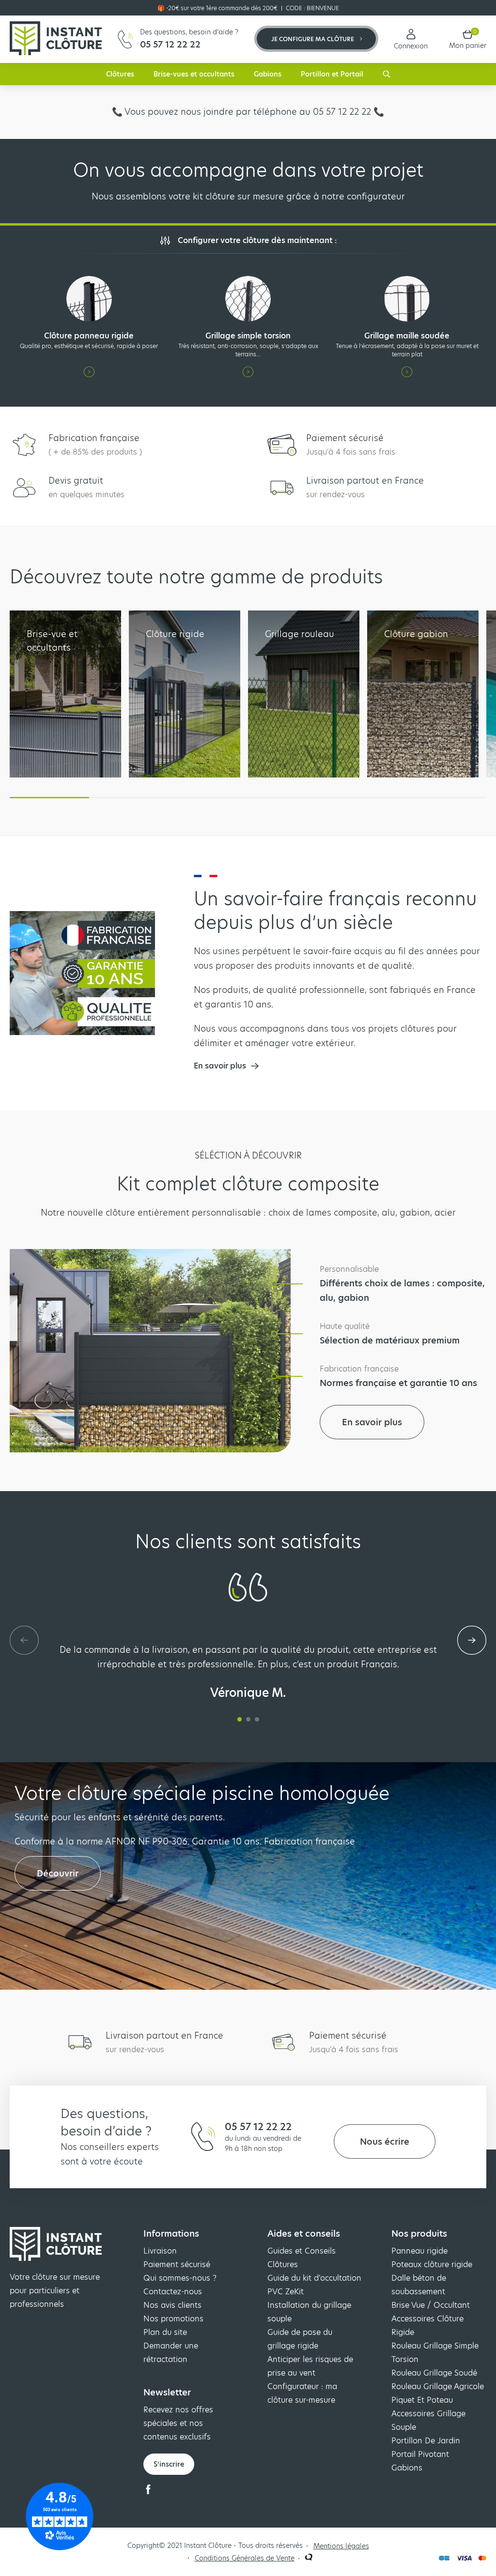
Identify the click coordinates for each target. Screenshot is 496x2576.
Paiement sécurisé (177, 2264)
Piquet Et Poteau (422, 2400)
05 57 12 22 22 (258, 2127)
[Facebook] (148, 2492)
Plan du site (165, 2332)
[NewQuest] (309, 2558)
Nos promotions (173, 2319)
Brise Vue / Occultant (431, 2305)
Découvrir (58, 1873)
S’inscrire (169, 2464)
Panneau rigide (419, 2251)
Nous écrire (385, 2142)
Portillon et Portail (332, 74)
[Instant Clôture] (56, 39)
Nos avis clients (172, 2305)
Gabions (268, 74)
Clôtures (120, 74)
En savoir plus (372, 1422)
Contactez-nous (173, 2292)
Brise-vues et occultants (194, 74)
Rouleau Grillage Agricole (438, 2386)
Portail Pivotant (420, 2454)
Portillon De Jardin (426, 2441)
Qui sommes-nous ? (180, 2278)
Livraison (160, 2251)
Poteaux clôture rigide (432, 2264)
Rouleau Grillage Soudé (434, 2373)
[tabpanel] (248, 1671)
